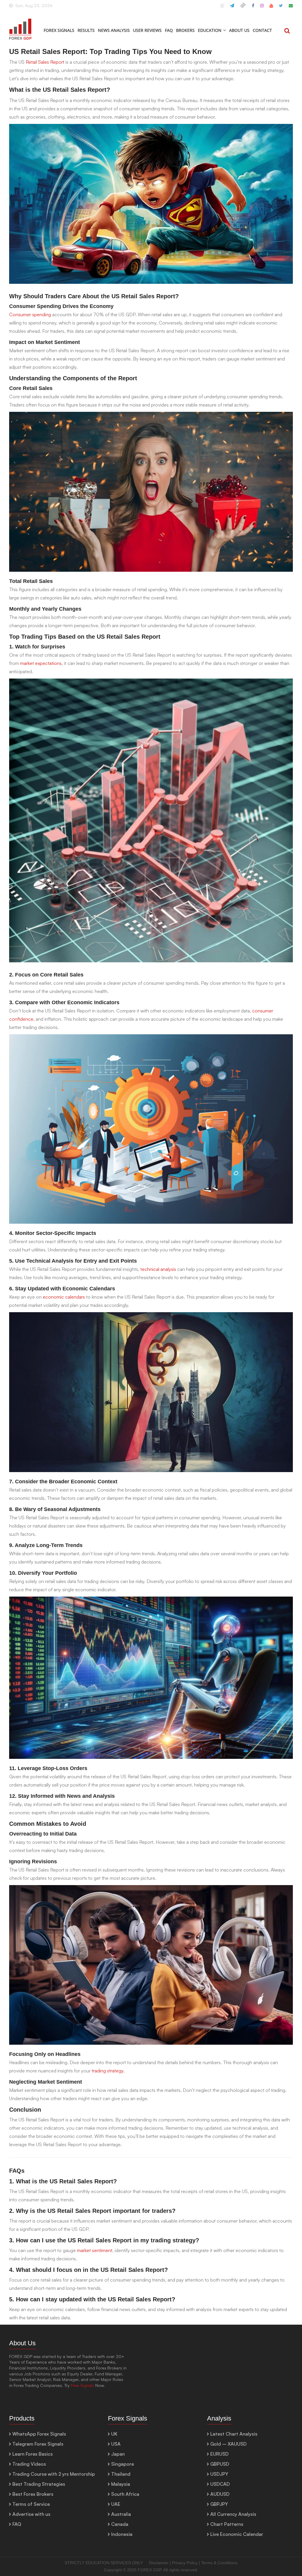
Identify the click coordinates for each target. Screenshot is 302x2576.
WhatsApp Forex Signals (39, 2434)
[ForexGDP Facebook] (253, 8)
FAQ (169, 30)
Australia (121, 2514)
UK (114, 2434)
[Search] (287, 31)
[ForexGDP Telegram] (232, 8)
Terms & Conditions (219, 2563)
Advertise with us (31, 2514)
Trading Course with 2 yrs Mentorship (54, 2474)
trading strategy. (108, 2071)
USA (116, 2444)
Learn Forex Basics (33, 2454)
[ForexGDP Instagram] (262, 8)
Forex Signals (59, 30)
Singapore (123, 2464)
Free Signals (82, 2385)
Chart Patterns (227, 2524)
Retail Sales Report (45, 62)
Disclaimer (159, 2563)
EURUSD (219, 2454)
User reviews (147, 30)
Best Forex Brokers (33, 2494)
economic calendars (64, 1297)
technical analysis (158, 1269)
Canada (120, 2524)
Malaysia (121, 2484)
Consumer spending (30, 314)
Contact (262, 30)
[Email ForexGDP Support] (291, 8)
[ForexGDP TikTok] (243, 8)
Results (86, 30)
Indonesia (122, 2534)
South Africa (125, 2494)
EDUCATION (210, 30)
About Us (239, 30)
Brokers (185, 30)
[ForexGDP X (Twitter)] (281, 8)
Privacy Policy (185, 2563)
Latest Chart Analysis (234, 2434)
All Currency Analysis (233, 2514)
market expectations (41, 663)
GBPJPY (219, 2504)
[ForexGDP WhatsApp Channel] (222, 8)
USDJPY (219, 2474)
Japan (118, 2454)
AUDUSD (220, 2494)
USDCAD (220, 2484)
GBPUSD (220, 2464)
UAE (116, 2504)
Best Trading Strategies (39, 2484)
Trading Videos (29, 2464)
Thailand (121, 2474)
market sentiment (95, 2250)
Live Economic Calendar (237, 2534)
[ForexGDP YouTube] (271, 8)
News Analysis (114, 30)
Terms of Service (31, 2504)
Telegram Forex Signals (38, 2444)
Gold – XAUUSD (228, 2444)
